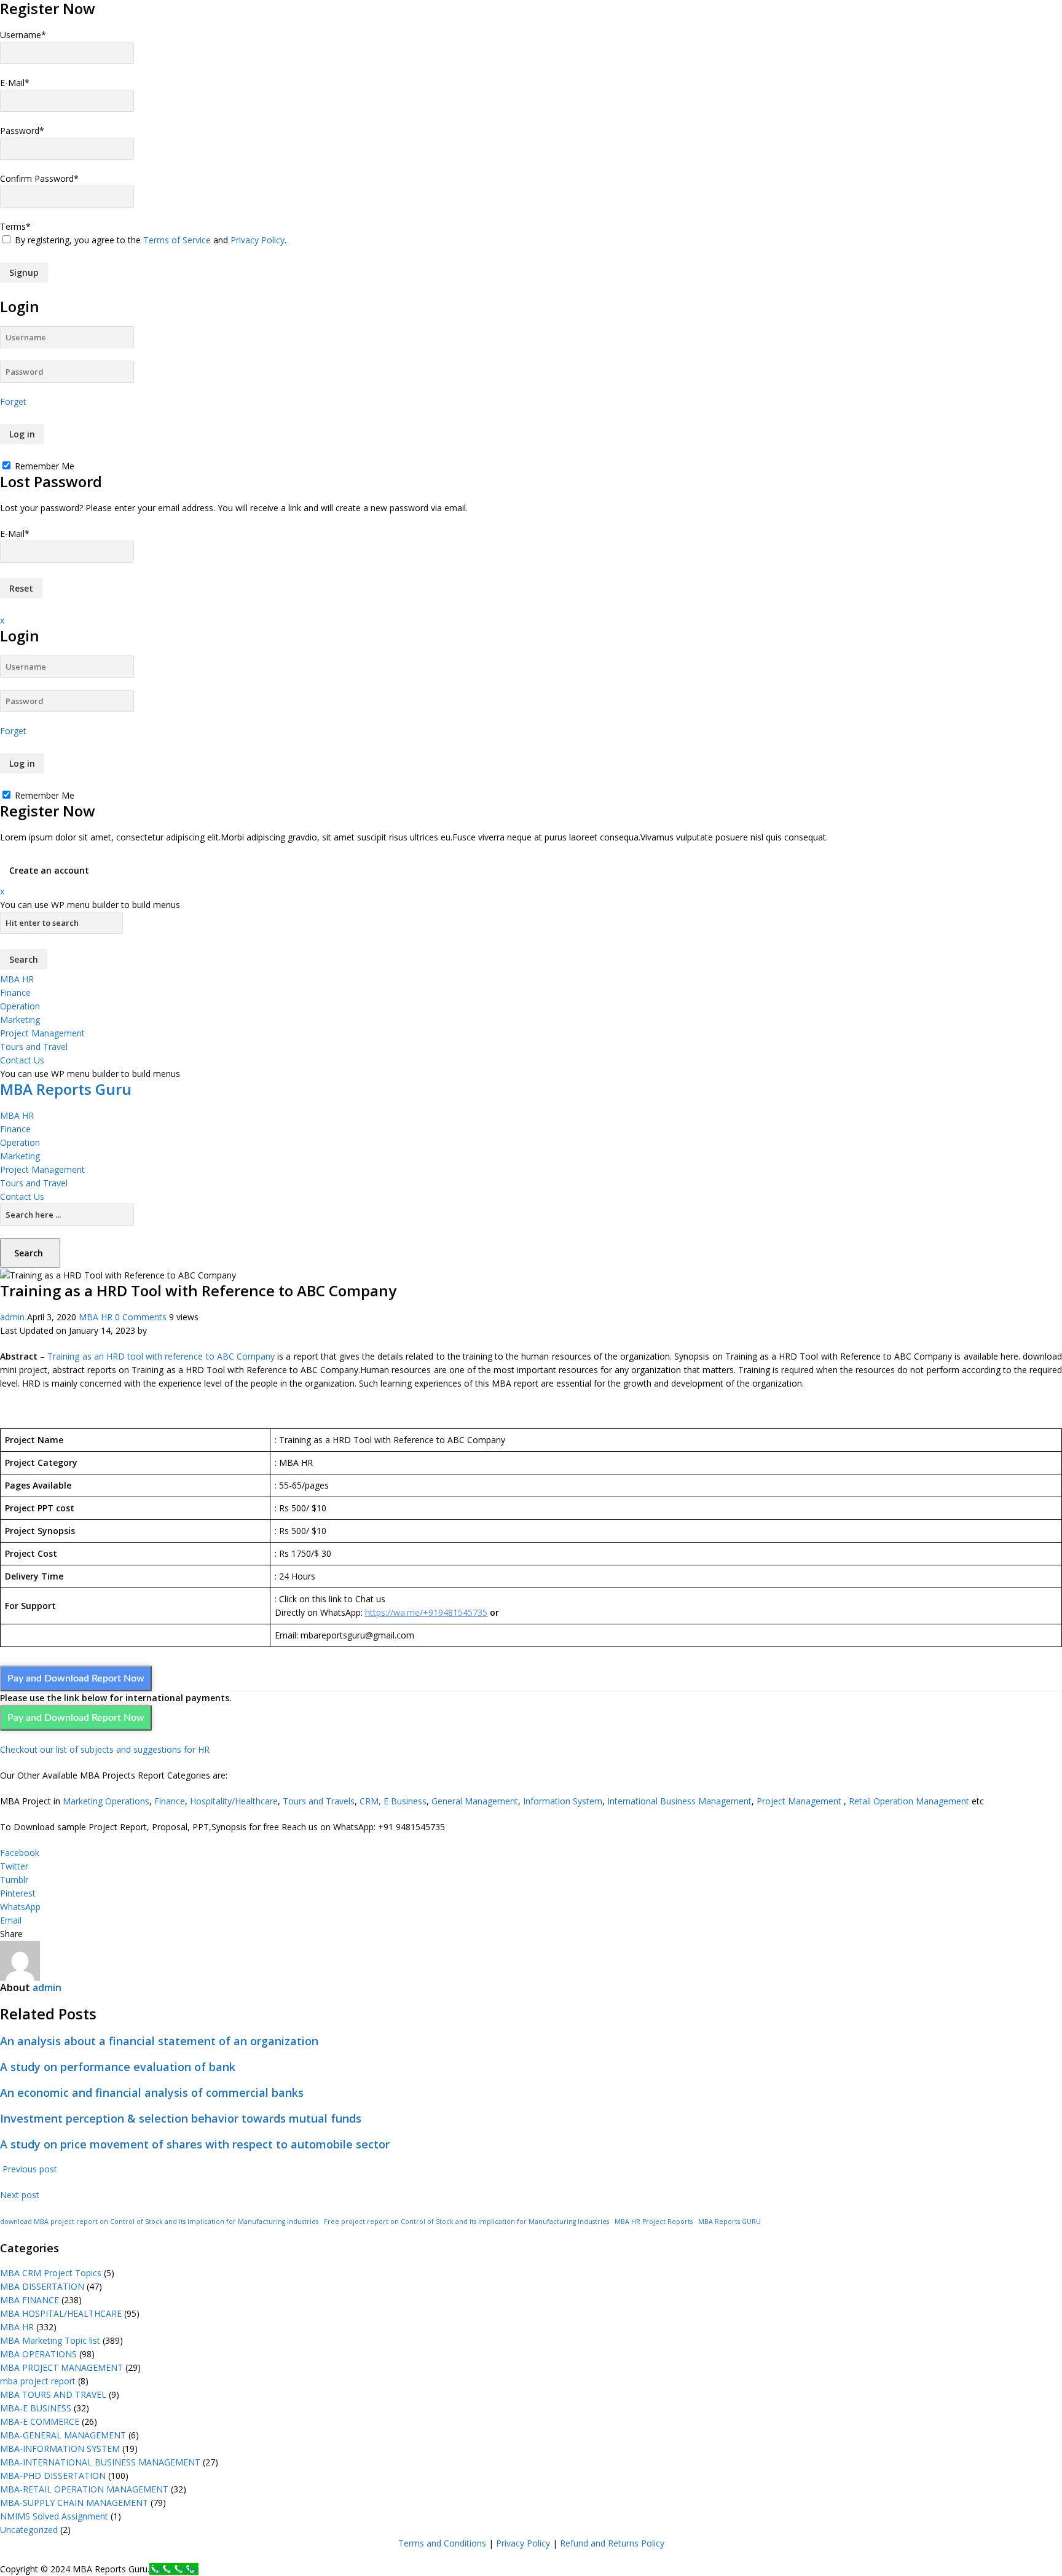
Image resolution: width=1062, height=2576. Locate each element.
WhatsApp (20, 1907)
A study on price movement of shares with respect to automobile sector (195, 2144)
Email (11, 1920)
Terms (15, 226)
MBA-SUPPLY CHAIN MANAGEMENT (74, 2503)
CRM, (369, 1801)
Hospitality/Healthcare (234, 1801)
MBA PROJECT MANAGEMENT (61, 2367)
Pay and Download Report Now (76, 1678)
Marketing (20, 1020)
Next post (21, 2195)
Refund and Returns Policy (612, 2543)
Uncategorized (29, 2530)
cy (547, 2543)
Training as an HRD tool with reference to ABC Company (161, 1356)
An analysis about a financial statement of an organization (159, 2041)
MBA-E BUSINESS (36, 2408)
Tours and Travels (319, 1801)
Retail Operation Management (909, 1801)
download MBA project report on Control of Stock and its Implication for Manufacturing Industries (159, 2222)
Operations (127, 1801)
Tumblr (14, 1880)
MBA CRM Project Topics (51, 2273)
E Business (405, 1801)
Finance (15, 992)
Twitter (14, 1866)
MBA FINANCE (29, 2300)
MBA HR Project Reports (654, 2222)
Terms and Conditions (442, 2543)
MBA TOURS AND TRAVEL (53, 2394)
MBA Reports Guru (66, 1089)
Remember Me (43, 466)
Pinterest (18, 1893)
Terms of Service (177, 240)
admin (12, 1317)
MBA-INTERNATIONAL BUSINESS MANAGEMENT (100, 2462)
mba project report (38, 2381)
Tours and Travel (34, 1047)
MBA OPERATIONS (38, 2354)
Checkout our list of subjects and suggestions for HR (105, 1749)
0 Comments (141, 1317)
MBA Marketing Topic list (50, 2340)
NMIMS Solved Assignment (54, 2516)
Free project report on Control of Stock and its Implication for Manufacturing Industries (466, 2222)
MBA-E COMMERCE (40, 2421)
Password (22, 131)
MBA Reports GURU (730, 2222)
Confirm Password (39, 178)
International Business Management (679, 1801)
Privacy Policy (258, 240)
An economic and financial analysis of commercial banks (152, 2093)
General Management (475, 1801)
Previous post (29, 2169)
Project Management (42, 1033)
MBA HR (17, 979)
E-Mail (15, 83)
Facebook (20, 1853)
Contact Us (22, 1060)
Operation (20, 1006)
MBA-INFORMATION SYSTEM (60, 2449)
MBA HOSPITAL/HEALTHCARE (61, 2313)
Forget (13, 401)
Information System (563, 1801)
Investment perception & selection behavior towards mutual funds (181, 2118)
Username (23, 35)
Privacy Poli (519, 2543)
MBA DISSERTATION (42, 2286)
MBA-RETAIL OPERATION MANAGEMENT (84, 2489)
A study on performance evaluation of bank (118, 2067)
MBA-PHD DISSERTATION (53, 2476)
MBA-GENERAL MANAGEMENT (63, 2435)
